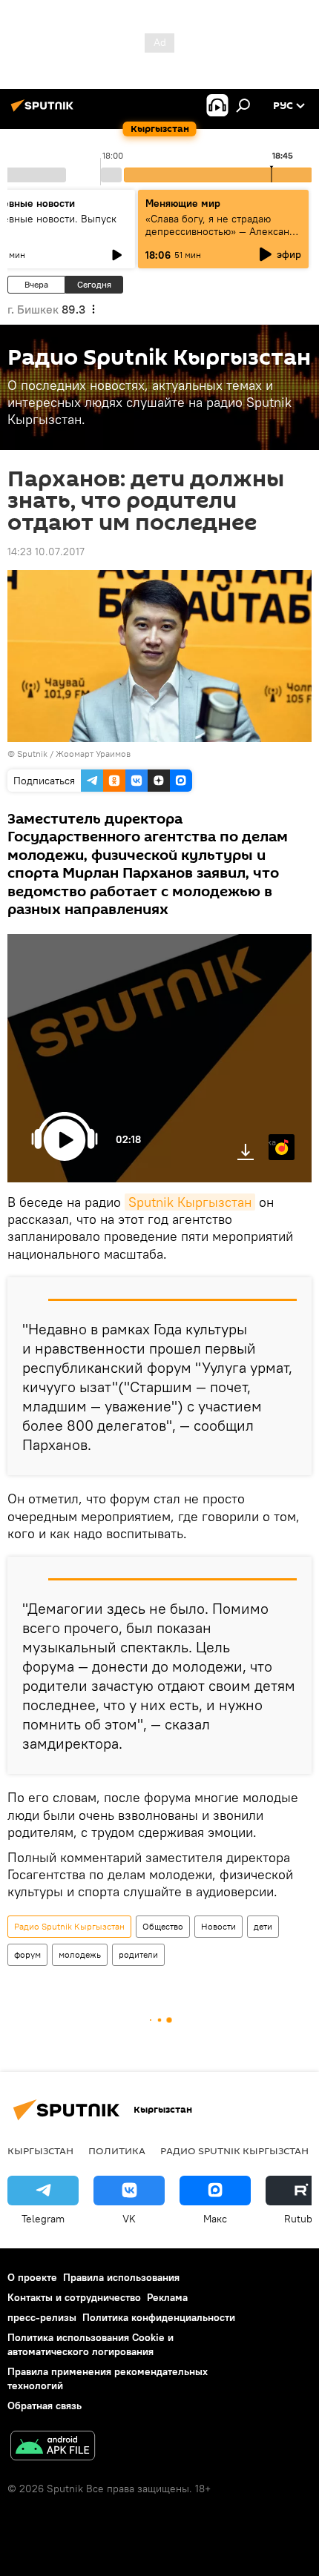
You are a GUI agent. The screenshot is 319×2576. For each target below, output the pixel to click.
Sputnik (32, 754)
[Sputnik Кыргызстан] (45, 111)
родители (138, 1954)
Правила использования (121, 2277)
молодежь (80, 1954)
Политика (117, 2150)
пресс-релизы (42, 2317)
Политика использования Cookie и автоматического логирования (91, 2344)
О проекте (32, 2277)
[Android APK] (53, 2447)
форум (27, 1954)
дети (263, 1926)
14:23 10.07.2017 (46, 552)
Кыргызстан (40, 2150)
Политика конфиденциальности (159, 2317)
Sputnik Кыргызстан (190, 1202)
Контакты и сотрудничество (74, 2297)
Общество (163, 1926)
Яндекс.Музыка (272, 1142)
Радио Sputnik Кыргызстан (69, 1926)
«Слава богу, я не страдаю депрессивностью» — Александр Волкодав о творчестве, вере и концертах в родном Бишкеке (223, 238)
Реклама (167, 2297)
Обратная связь (45, 2406)
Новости (218, 1926)
